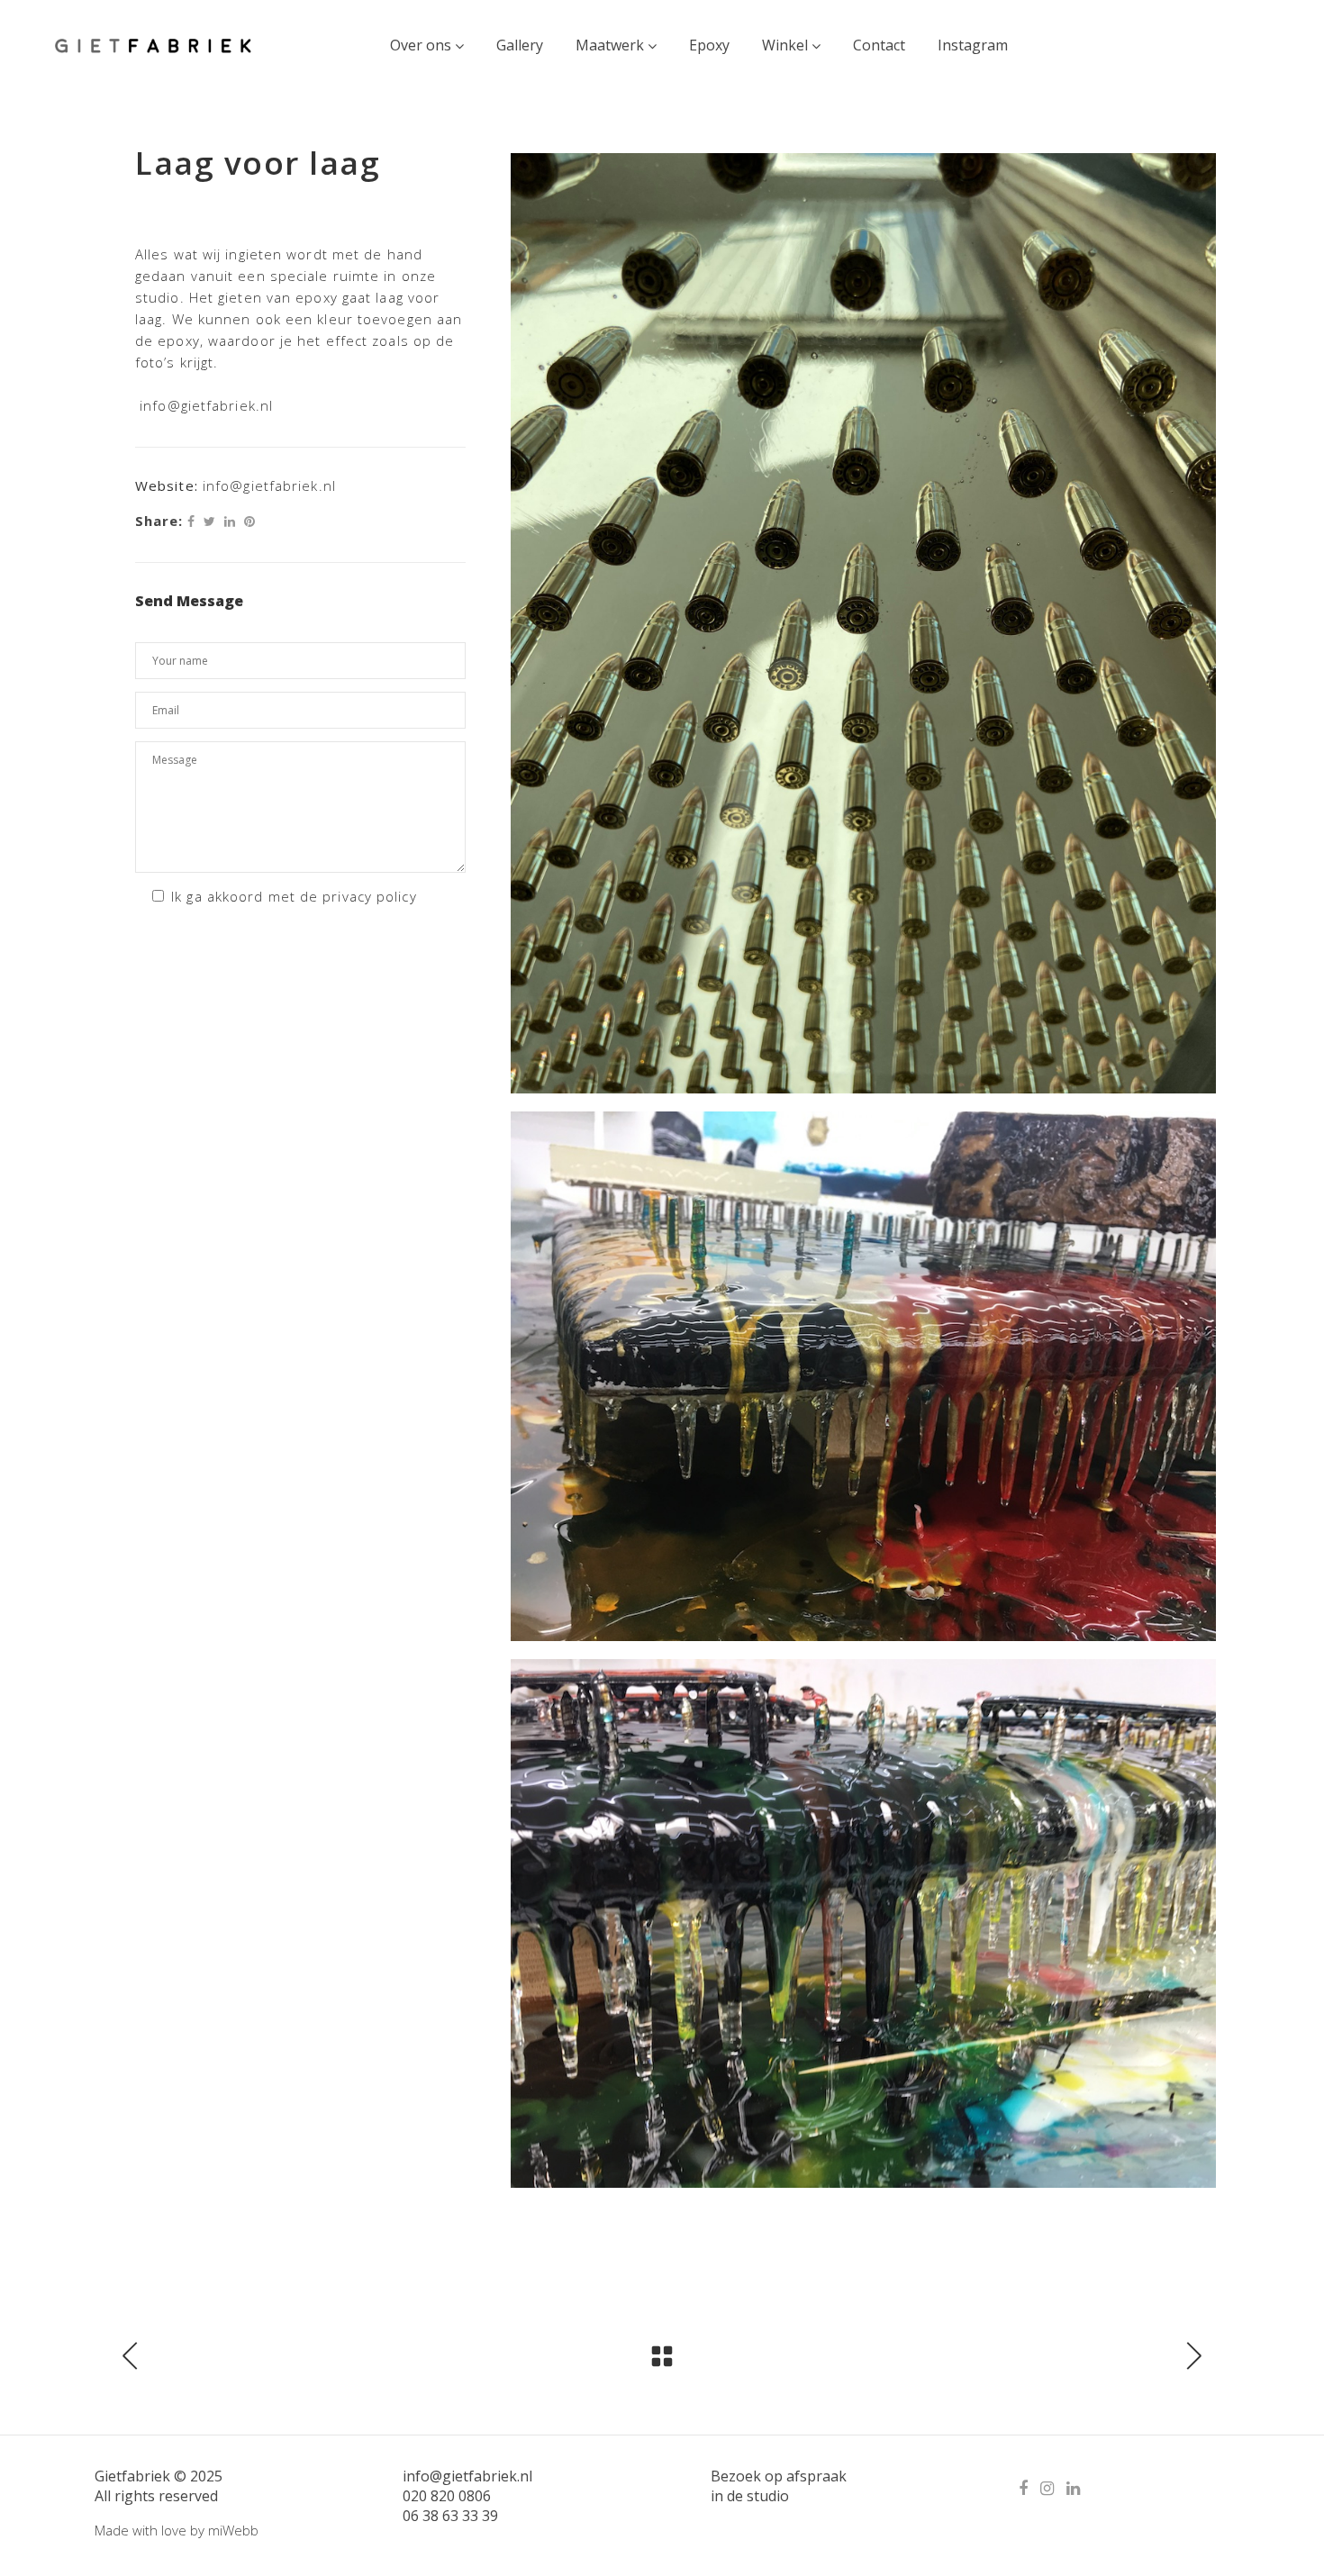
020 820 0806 (447, 2496)
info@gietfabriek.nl (209, 405)
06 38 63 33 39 (450, 2516)
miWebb (233, 2530)
